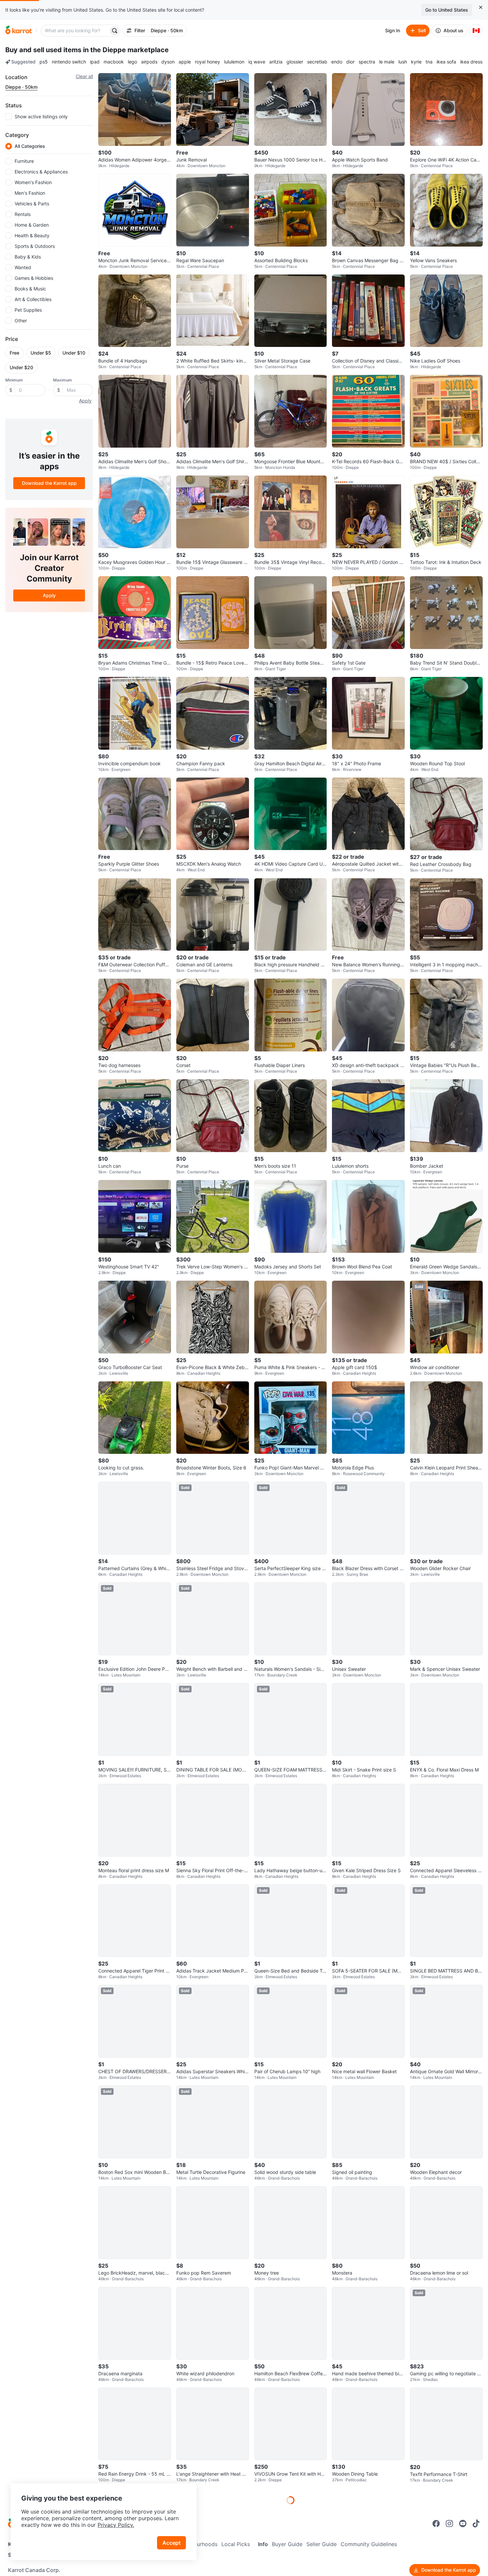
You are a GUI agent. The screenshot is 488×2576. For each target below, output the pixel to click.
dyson (168, 62)
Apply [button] (85, 401)
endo (337, 62)
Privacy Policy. (116, 2525)
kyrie (416, 62)
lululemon (234, 62)
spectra (367, 62)
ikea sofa (446, 62)
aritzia (276, 62)
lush (403, 62)
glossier (295, 62)
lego (132, 62)
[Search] (115, 31)
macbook (114, 62)
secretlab (317, 62)
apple (185, 62)
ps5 (44, 62)
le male (387, 62)
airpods (149, 62)
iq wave (257, 62)
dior (350, 62)
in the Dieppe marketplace (126, 50)
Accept (171, 2543)
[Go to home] (19, 31)
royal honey (207, 62)
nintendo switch (69, 62)
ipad (95, 62)
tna (429, 62)
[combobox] (75, 31)
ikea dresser (473, 62)
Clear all (84, 76)
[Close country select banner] (481, 7)
